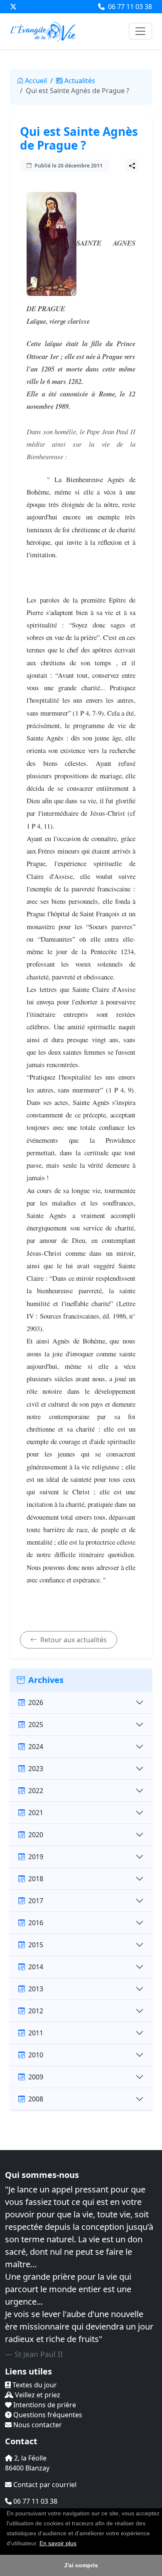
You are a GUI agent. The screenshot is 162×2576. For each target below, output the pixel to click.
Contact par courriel (44, 2485)
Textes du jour (34, 2385)
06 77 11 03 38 (129, 7)
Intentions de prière (44, 2405)
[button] (79, 2544)
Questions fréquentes (47, 2415)
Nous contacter (37, 2425)
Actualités (80, 81)
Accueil (36, 81)
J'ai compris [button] (81, 2565)
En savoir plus (58, 2543)
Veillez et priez (37, 2395)
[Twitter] (13, 7)
